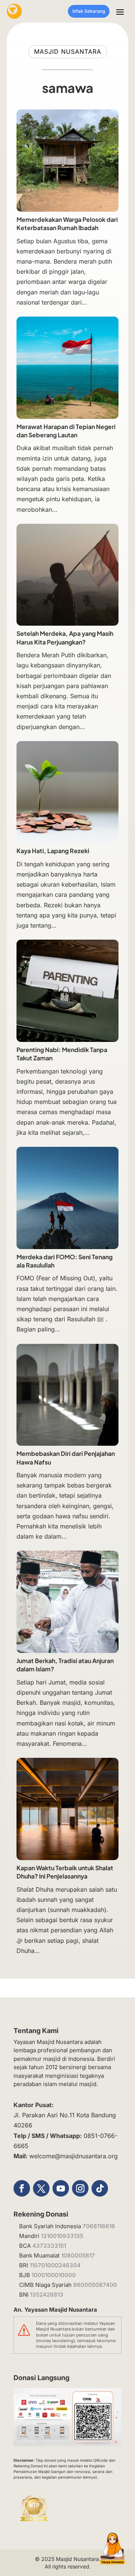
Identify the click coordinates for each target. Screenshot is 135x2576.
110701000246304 (55, 2265)
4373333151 (49, 2246)
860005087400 (95, 2285)
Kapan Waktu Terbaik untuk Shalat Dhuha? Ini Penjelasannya (65, 1872)
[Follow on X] (41, 2188)
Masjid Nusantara (77, 2559)
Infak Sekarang (89, 11)
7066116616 (99, 2226)
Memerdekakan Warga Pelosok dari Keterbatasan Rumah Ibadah (67, 224)
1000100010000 (54, 2275)
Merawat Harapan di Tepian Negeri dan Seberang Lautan (66, 431)
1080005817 (78, 2255)
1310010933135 (62, 2236)
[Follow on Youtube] (61, 2188)
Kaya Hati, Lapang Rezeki (53, 851)
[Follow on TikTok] (100, 2188)
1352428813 (47, 2295)
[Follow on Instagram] (80, 2188)
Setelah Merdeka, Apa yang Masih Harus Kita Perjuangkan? (65, 638)
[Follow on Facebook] (22, 2188)
